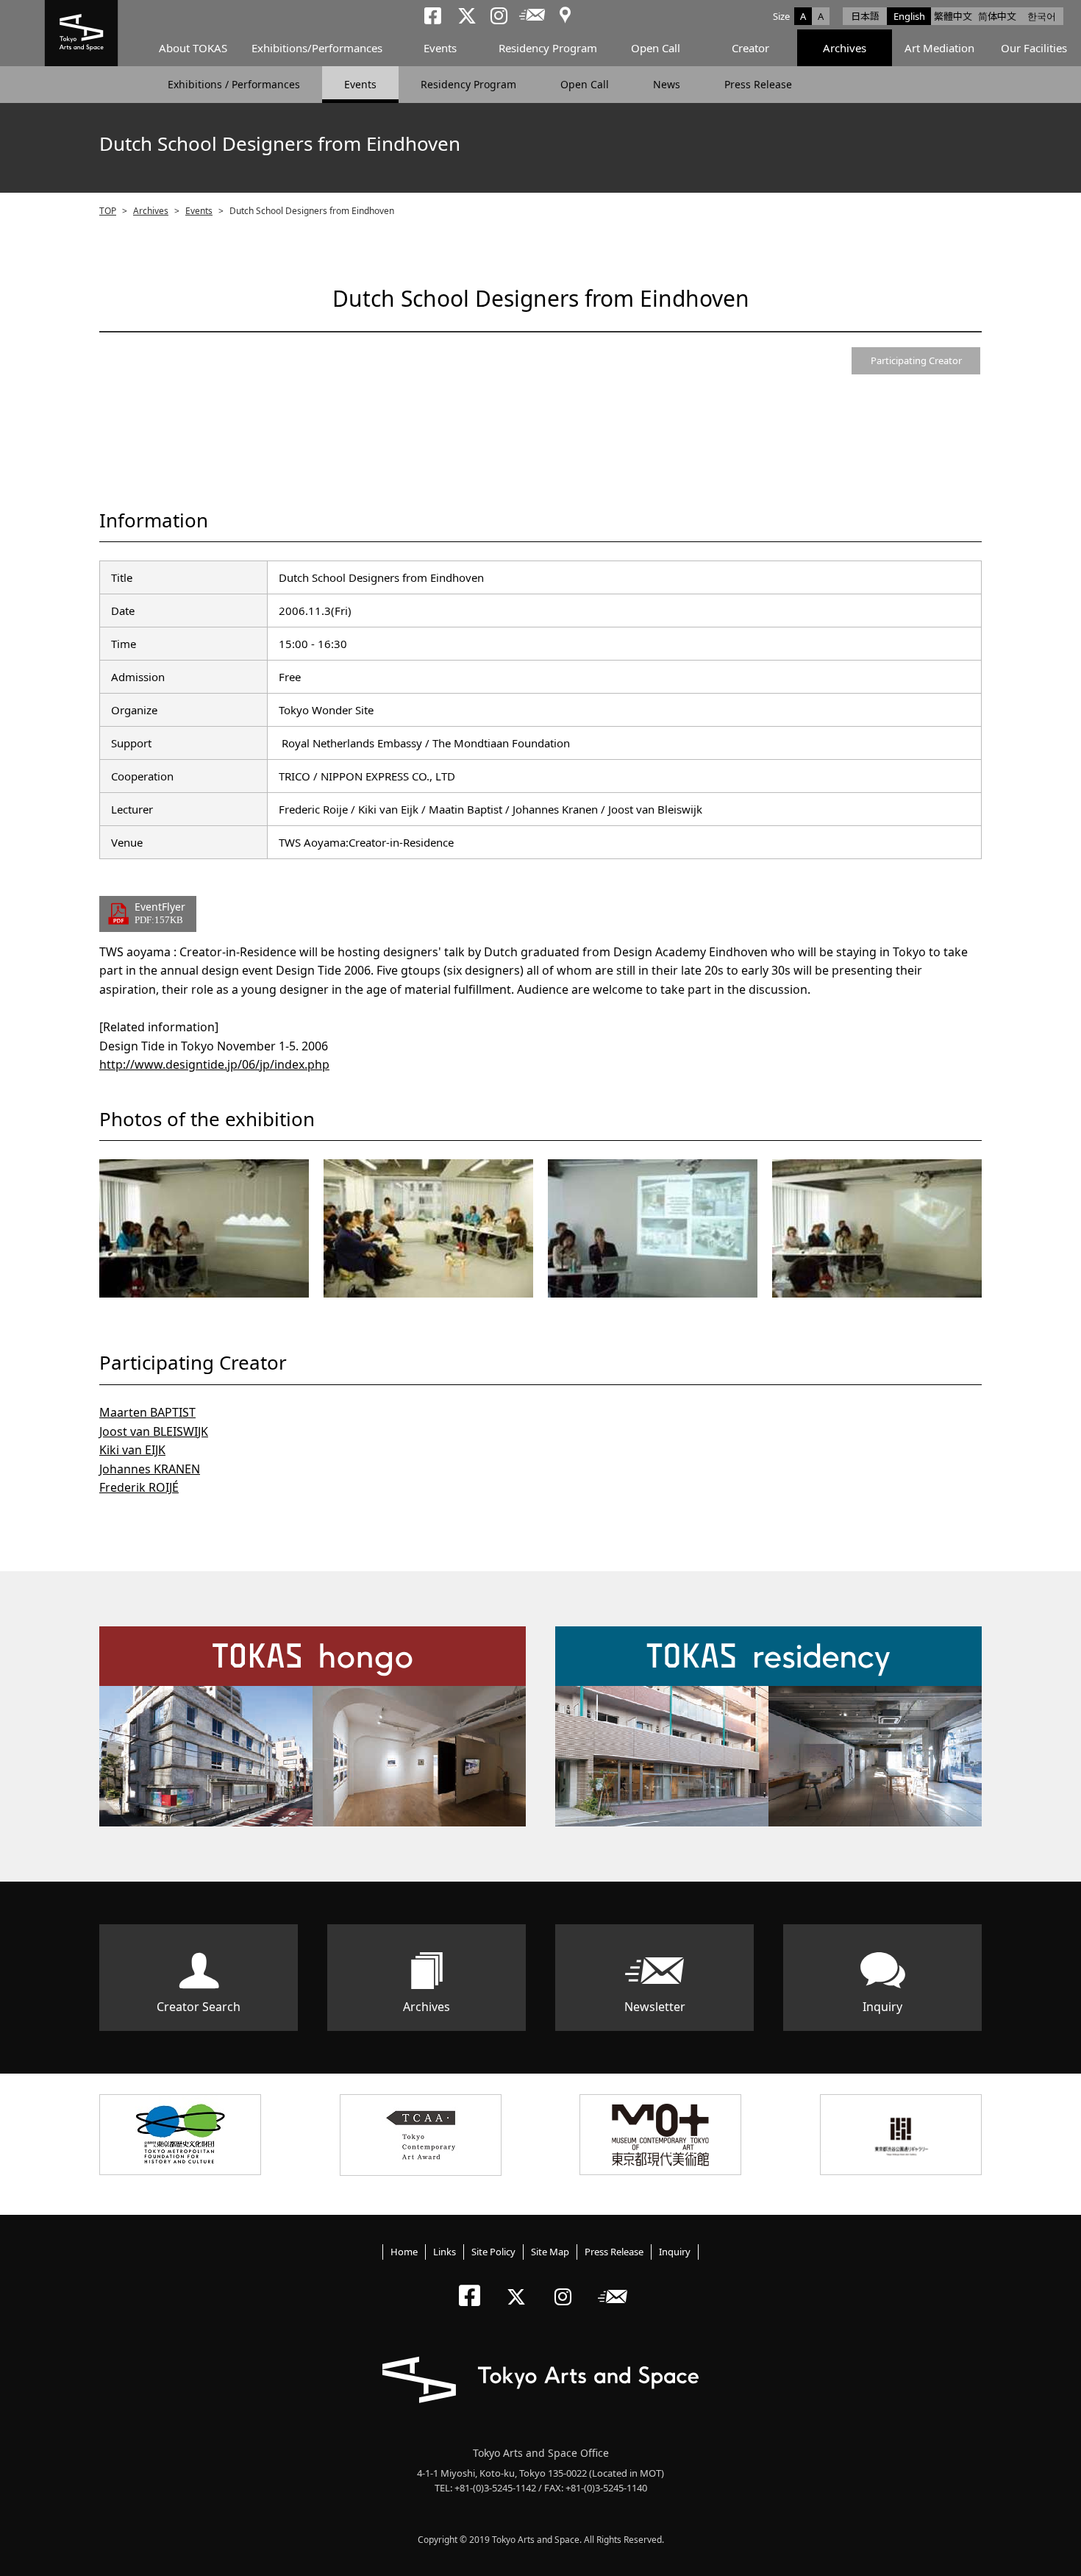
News (667, 84)
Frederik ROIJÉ (139, 1487)
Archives (845, 48)
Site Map (550, 2252)
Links (445, 2252)
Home (404, 2252)
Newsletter (655, 2007)
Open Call (656, 48)
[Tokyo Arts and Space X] (520, 2284)
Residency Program (548, 48)
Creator (750, 48)
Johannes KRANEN (150, 1469)
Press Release (758, 84)
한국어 (1042, 16)
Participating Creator (916, 360)
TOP (108, 211)
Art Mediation (939, 48)
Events (440, 48)
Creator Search (199, 2007)
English (909, 16)
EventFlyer (160, 912)
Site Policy (493, 2252)
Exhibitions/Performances (317, 48)
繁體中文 (953, 16)
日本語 (865, 16)
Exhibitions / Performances (234, 84)
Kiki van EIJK (132, 1450)
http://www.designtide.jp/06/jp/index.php (214, 1064)
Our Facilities (1034, 48)
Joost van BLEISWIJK (154, 1431)
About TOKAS (193, 48)
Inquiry (882, 2007)
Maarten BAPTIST (147, 1412)
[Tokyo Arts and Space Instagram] (567, 2284)
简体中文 (997, 16)
